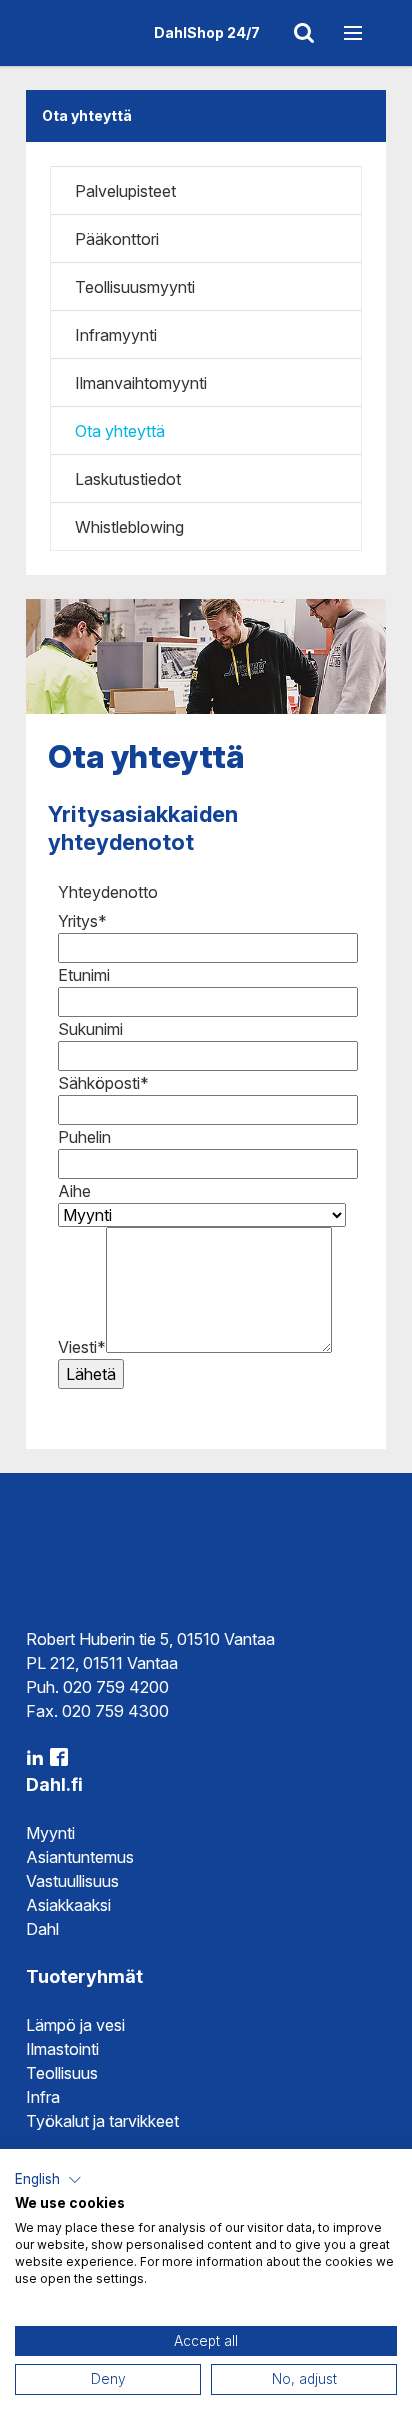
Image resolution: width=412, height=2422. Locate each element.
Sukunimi (90, 1029)
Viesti (82, 1347)
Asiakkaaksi (68, 1905)
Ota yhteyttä (120, 431)
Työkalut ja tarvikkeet (102, 2121)
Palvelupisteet (125, 191)
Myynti (50, 1833)
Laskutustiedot (128, 479)
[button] (48, 2180)
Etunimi (84, 975)
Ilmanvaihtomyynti (141, 383)
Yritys (82, 921)
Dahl (42, 1929)
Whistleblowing (129, 527)
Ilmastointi (62, 2049)
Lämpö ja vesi (75, 2025)
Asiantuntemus (80, 1857)
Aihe (74, 1191)
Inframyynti (116, 335)
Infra (43, 2097)
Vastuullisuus (72, 1881)
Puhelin (84, 1137)
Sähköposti (103, 1083)
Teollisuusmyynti (135, 287)
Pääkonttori (117, 239)
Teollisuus (62, 2073)
